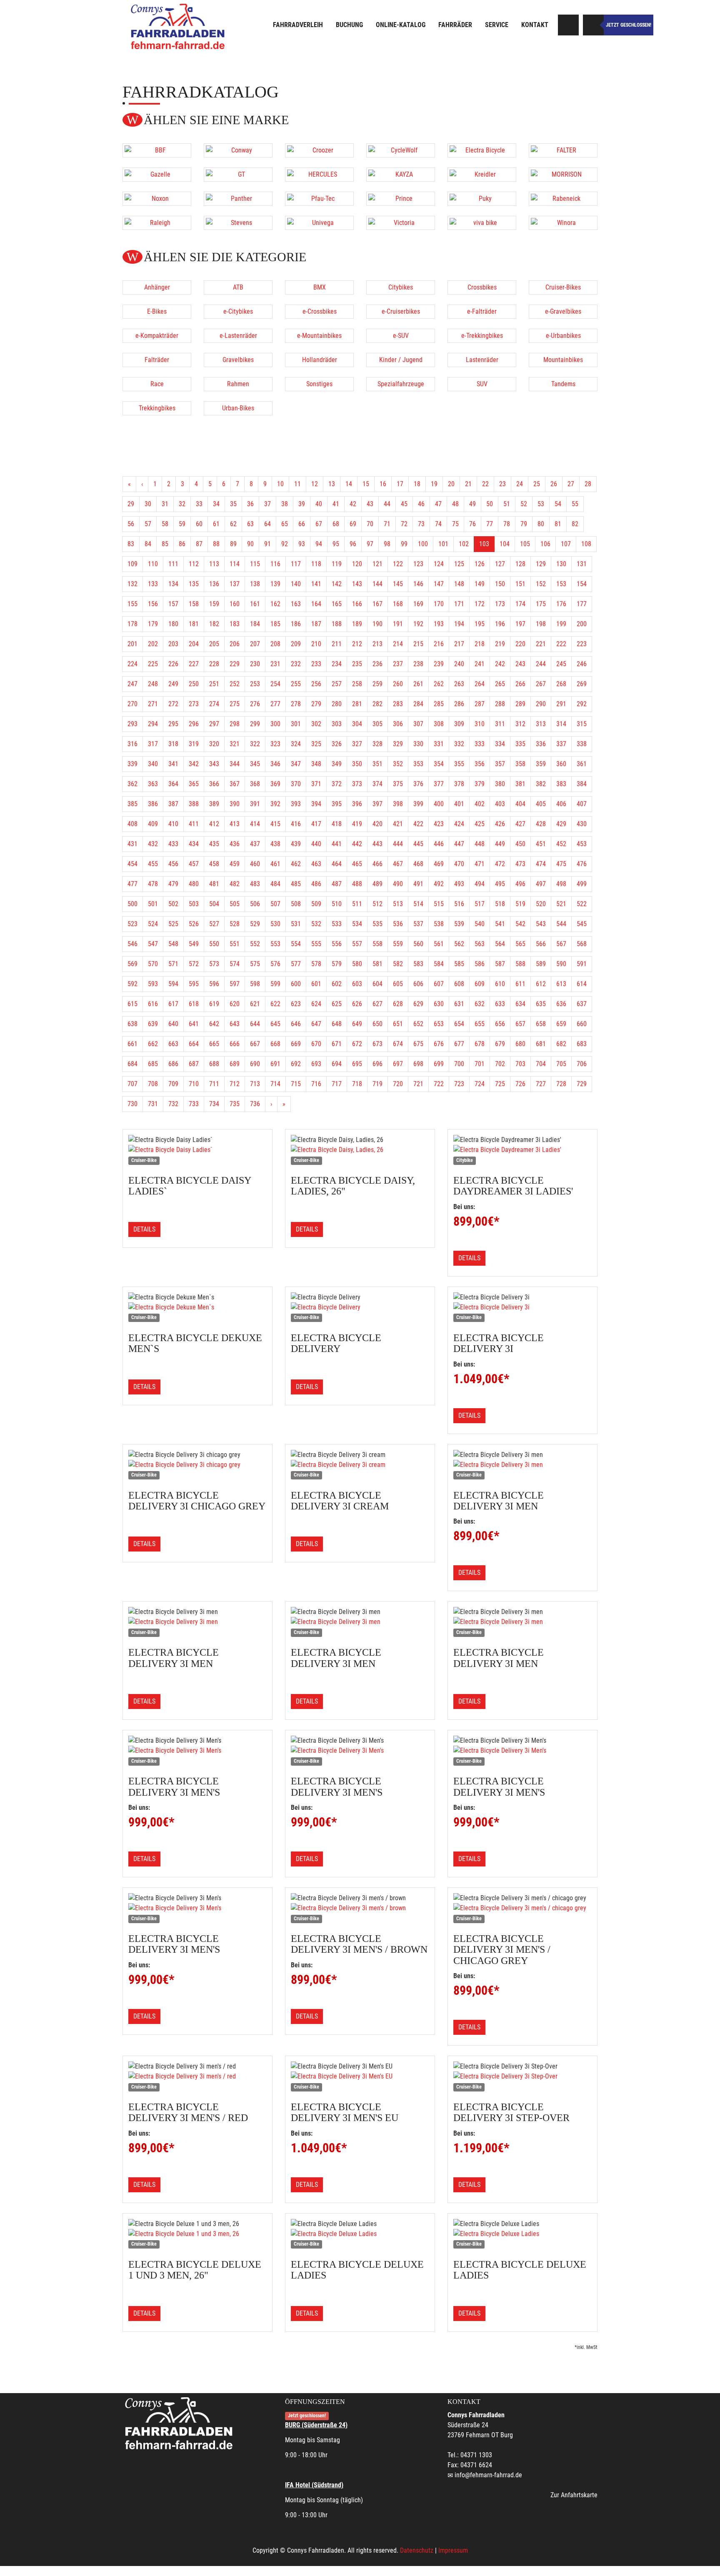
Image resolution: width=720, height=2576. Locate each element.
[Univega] (319, 223)
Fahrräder (455, 25)
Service (497, 25)
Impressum (453, 2550)
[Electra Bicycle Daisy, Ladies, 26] (360, 1150)
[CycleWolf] (401, 150)
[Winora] (563, 223)
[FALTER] (563, 150)
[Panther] (238, 199)
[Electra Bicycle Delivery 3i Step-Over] (522, 2076)
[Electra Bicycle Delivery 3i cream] (360, 1465)
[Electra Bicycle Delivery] (360, 1307)
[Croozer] (319, 150)
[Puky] (482, 199)
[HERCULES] (319, 175)
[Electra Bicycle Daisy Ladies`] (197, 1150)
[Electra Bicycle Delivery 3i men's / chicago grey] (522, 1908)
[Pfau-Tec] (319, 199)
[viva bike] (482, 223)
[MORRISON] (563, 175)
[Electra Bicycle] (482, 150)
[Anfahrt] (568, 25)
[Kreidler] (482, 175)
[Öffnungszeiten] (593, 25)
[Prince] (401, 199)
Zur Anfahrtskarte (574, 2495)
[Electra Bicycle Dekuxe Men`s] (197, 1307)
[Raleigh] (157, 223)
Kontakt (535, 25)
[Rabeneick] (563, 199)
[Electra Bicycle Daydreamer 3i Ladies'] (522, 1150)
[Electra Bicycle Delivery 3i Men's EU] (360, 2076)
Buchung (349, 25)
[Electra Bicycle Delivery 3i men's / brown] (360, 1908)
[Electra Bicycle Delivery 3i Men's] (197, 1751)
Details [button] (144, 1229)
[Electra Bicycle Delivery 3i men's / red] (197, 2076)
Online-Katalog (401, 25)
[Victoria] (401, 223)
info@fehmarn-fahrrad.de (488, 2475)
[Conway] (238, 150)
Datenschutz (417, 2550)
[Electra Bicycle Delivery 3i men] (522, 1465)
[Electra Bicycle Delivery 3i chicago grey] (197, 1465)
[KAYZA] (401, 175)
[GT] (238, 175)
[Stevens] (238, 223)
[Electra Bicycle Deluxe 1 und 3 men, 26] (197, 2234)
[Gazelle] (157, 175)
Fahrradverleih (298, 25)
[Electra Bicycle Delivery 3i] (522, 1307)
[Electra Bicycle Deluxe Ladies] (360, 2234)
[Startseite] (179, 26)
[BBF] (157, 150)
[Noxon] (157, 199)
